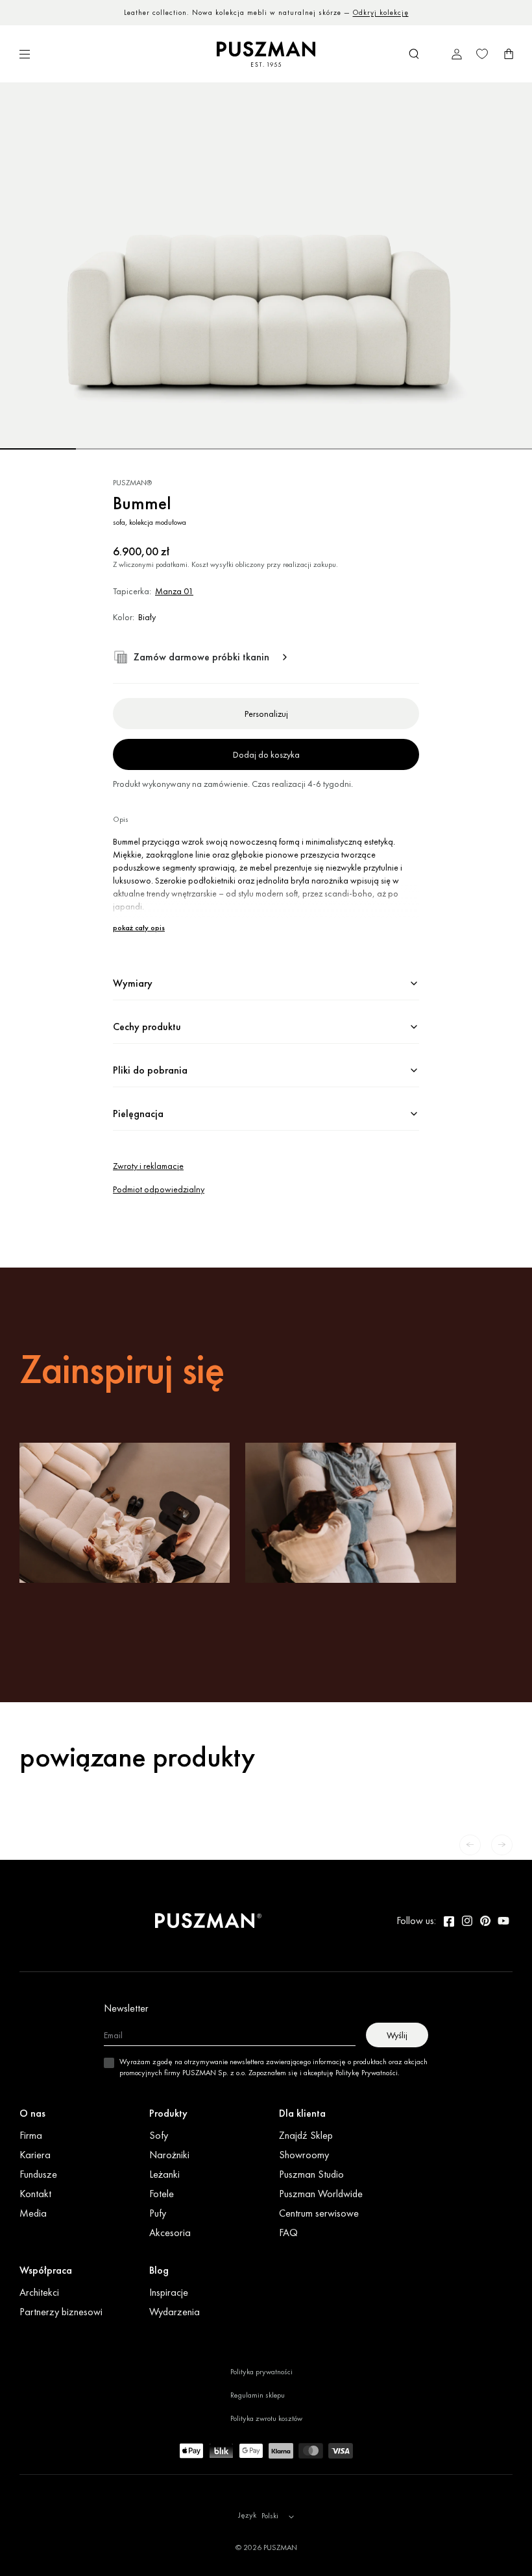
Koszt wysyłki (212, 564)
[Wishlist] (482, 54)
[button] (414, 54)
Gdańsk (387, 12)
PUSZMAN (280, 2547)
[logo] (266, 54)
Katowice (321, 12)
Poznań (355, 12)
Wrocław (285, 12)
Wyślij (397, 2035)
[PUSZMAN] (208, 1921)
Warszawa (245, 12)
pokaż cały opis (139, 928)
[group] (266, 266)
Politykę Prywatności (367, 2073)
